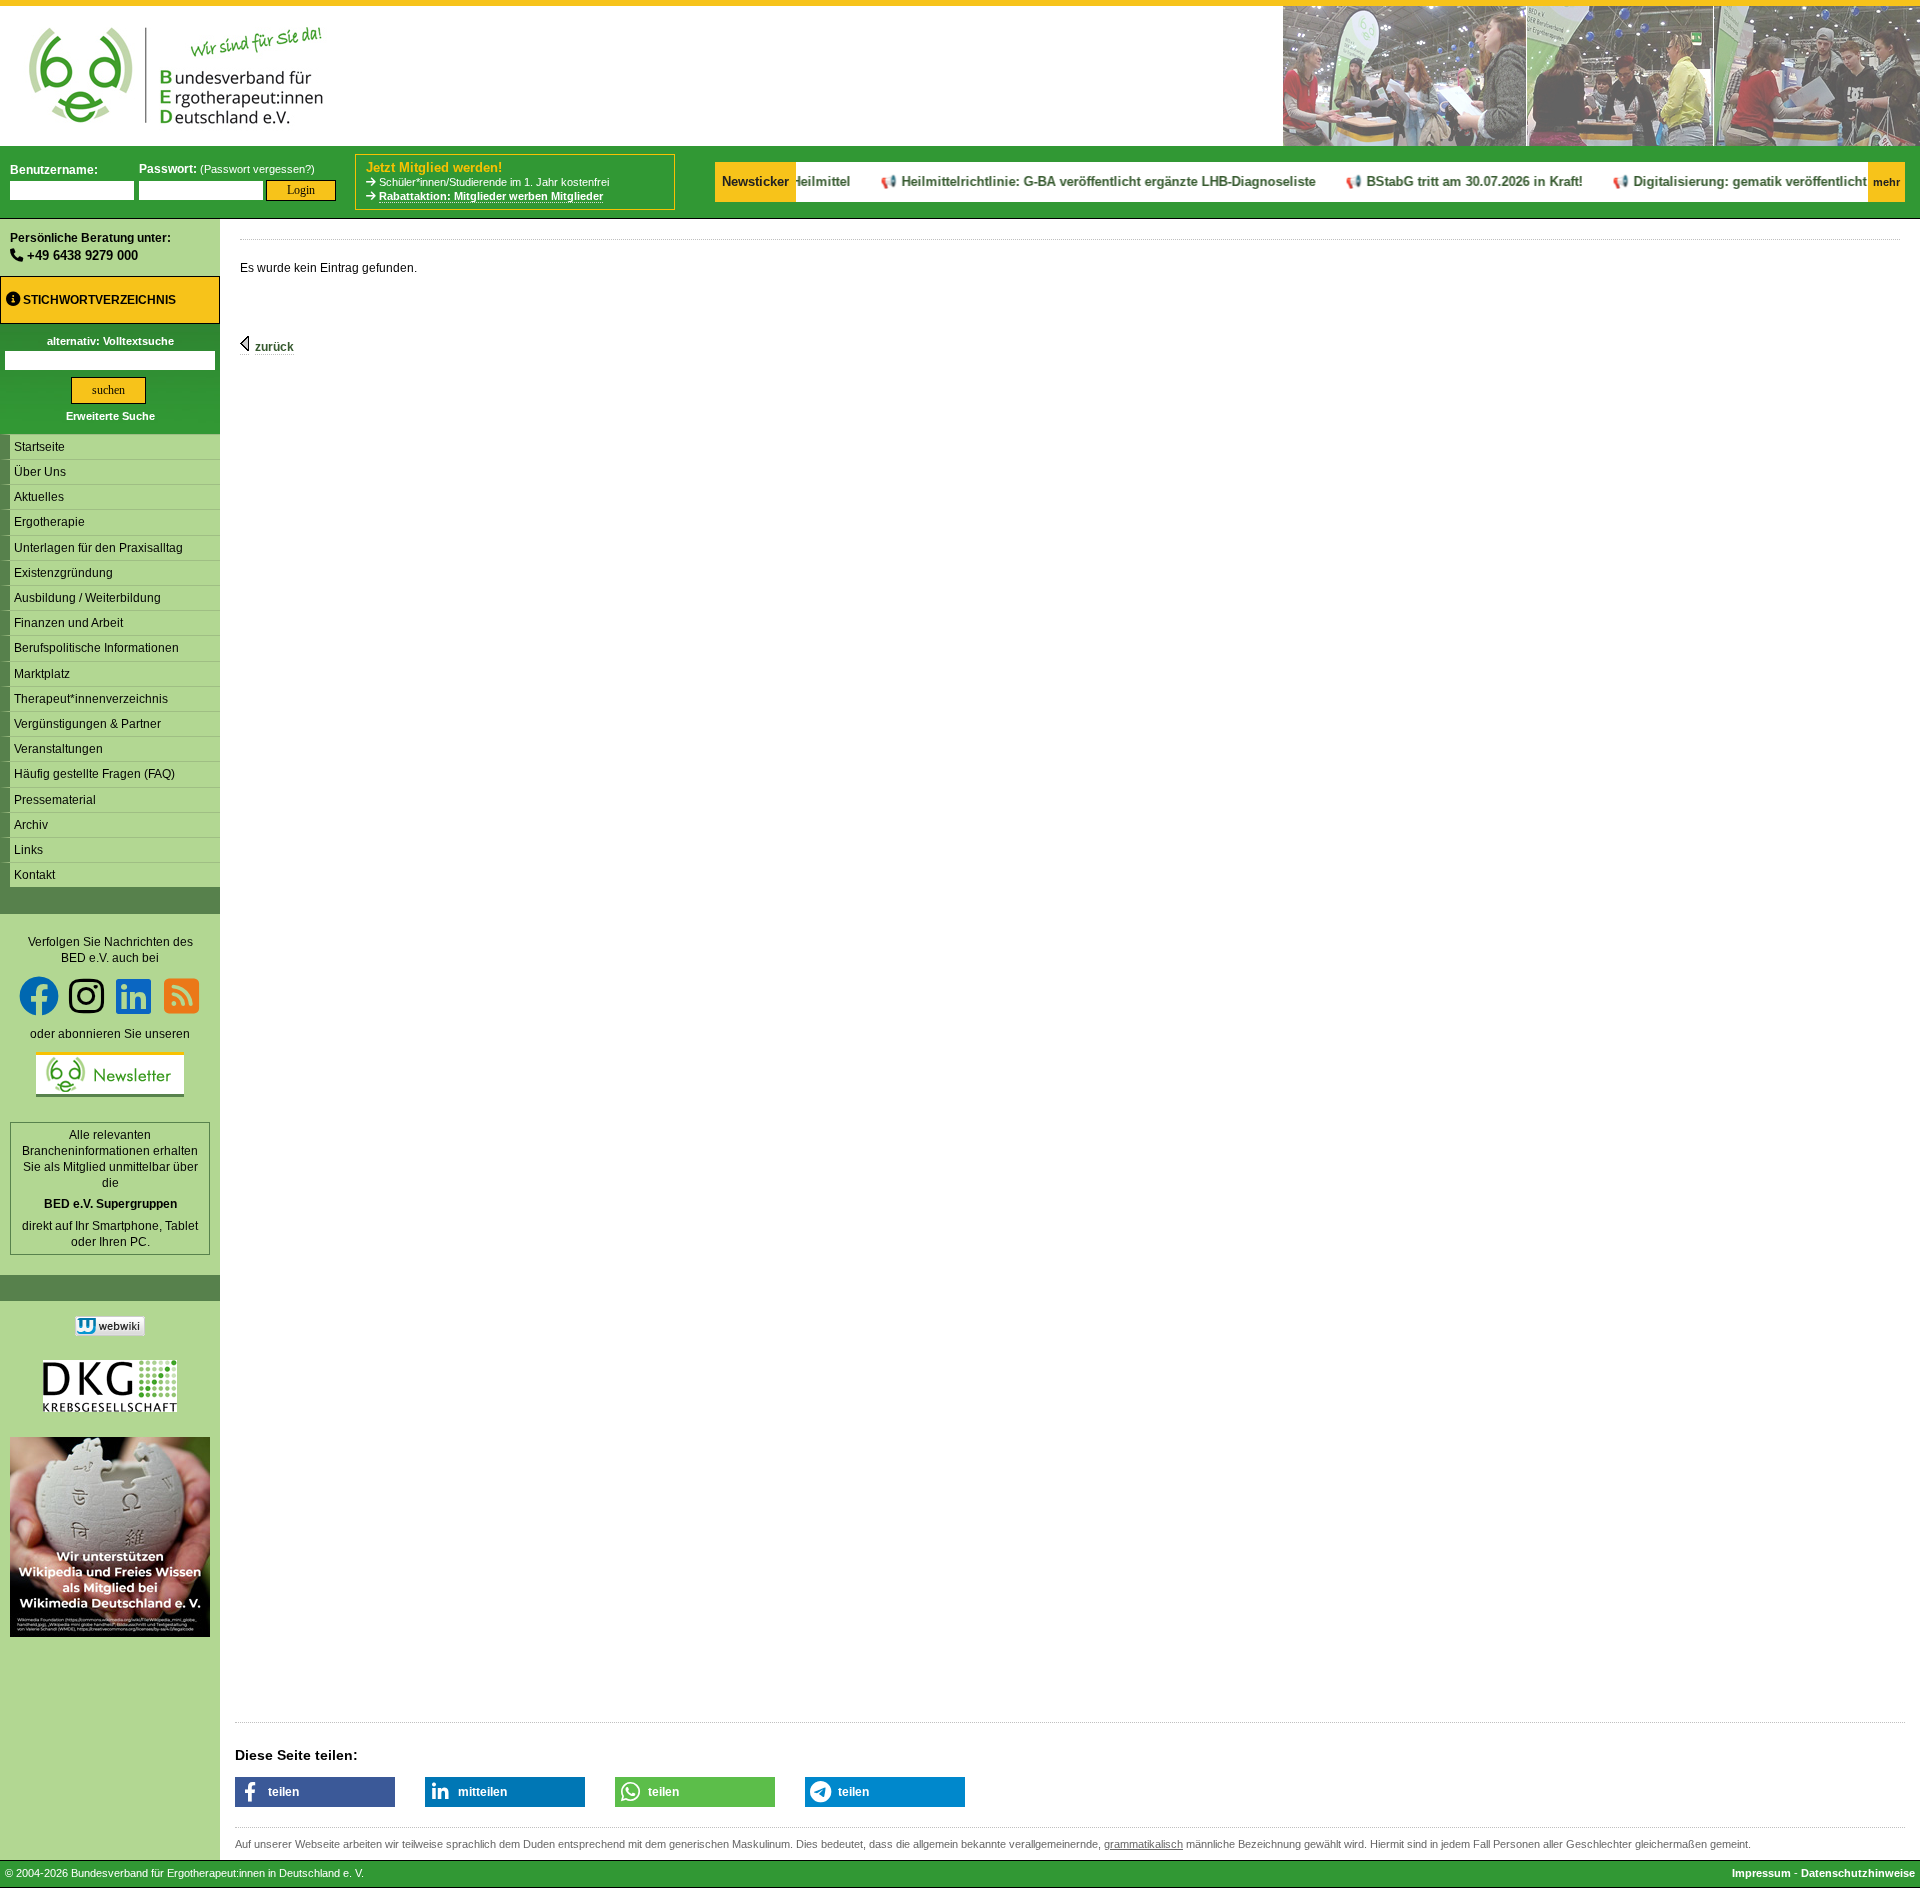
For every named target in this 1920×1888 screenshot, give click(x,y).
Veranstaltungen (58, 749)
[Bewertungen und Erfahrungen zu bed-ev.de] (110, 1332)
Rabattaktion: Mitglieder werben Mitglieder (491, 196)
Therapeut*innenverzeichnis (91, 699)
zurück (274, 347)
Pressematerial (55, 800)
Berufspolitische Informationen (96, 648)
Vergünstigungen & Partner (87, 724)
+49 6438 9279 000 (82, 255)
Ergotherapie (49, 522)
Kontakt (34, 875)
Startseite (39, 447)
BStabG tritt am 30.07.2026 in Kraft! (1449, 181)
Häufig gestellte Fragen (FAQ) (94, 774)
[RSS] (181, 996)
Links (28, 850)
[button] (315, 1792)
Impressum (1761, 1873)
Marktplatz (42, 674)
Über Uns (40, 472)
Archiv (31, 825)
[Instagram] (86, 996)
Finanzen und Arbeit (68, 623)
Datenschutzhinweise (1858, 1873)
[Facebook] (39, 996)
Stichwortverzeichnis (98, 300)
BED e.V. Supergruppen (110, 1204)
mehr (1886, 182)
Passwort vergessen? (257, 169)
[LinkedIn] (133, 996)
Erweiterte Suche (110, 416)
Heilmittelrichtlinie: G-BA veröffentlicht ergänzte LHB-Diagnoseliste (1083, 181)
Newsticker (755, 181)
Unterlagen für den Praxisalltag (98, 548)
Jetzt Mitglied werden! (434, 167)
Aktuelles (39, 497)
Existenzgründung (63, 573)
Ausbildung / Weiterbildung (87, 598)
